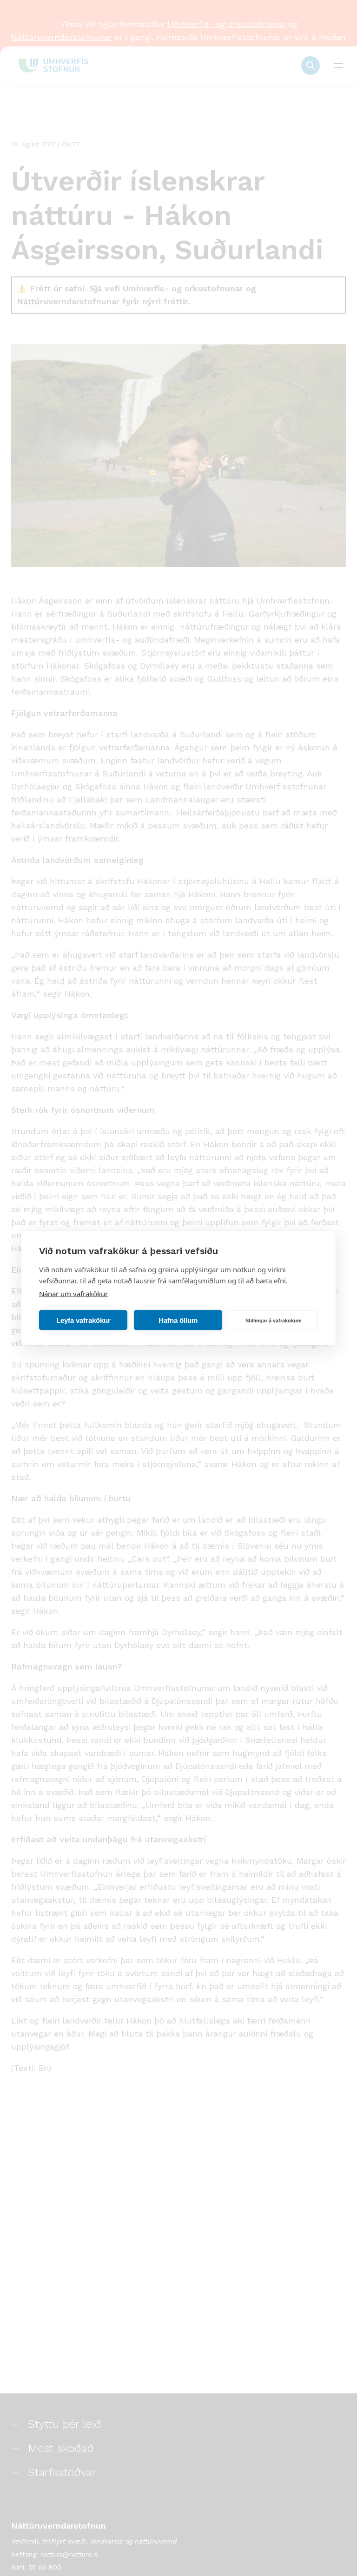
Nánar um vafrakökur (73, 1294)
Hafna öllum (178, 1320)
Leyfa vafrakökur (83, 1320)
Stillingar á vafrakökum (274, 1320)
